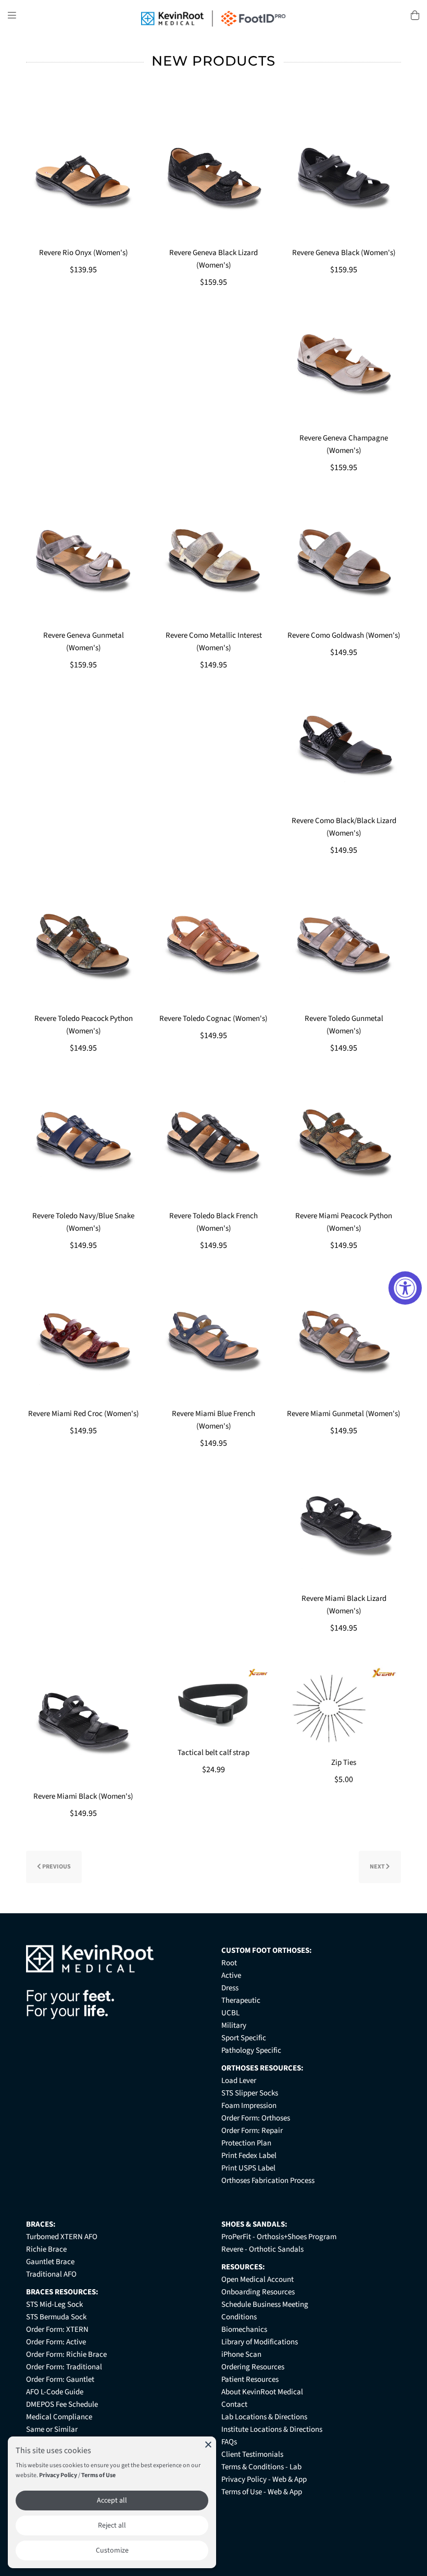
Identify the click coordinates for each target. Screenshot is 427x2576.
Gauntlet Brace (50, 2262)
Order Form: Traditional (64, 2367)
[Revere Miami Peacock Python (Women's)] (344, 1142)
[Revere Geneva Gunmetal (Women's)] (83, 561)
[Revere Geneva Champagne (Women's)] (344, 364)
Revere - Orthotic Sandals (262, 2249)
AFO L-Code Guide (55, 2392)
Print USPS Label (248, 2168)
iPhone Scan (241, 2354)
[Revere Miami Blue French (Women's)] (213, 1339)
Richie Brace (46, 2249)
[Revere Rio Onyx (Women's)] (83, 179)
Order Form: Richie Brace (66, 2354)
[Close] (208, 2444)
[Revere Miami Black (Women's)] (83, 1722)
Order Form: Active (56, 2342)
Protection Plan (246, 2143)
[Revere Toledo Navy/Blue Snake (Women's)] (83, 1142)
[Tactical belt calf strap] (213, 1700)
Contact (234, 2404)
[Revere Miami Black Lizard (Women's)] (344, 1525)
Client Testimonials (252, 2454)
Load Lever (239, 2081)
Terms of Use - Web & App (262, 2492)
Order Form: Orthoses (256, 2118)
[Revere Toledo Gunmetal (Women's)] (344, 944)
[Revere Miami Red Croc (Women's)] (83, 1339)
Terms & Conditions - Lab (261, 2467)
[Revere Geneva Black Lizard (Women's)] (213, 179)
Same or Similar (52, 2429)
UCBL (230, 2013)
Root (229, 1963)
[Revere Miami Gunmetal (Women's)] (344, 1339)
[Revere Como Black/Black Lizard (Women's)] (344, 747)
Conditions (239, 2317)
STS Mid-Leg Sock (54, 2304)
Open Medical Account (258, 2280)
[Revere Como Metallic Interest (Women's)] (213, 561)
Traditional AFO (51, 2274)
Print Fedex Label (249, 2156)
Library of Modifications (260, 2342)
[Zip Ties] (344, 1705)
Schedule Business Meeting (265, 2304)
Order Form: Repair (252, 2131)
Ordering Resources (253, 2367)
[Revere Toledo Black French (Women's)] (213, 1142)
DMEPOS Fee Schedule (62, 2404)
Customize (112, 2550)
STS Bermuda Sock (56, 2317)
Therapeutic (241, 2000)
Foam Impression (249, 2106)
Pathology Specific (251, 2050)
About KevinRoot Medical (262, 2392)
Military (234, 2025)
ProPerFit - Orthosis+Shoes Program (279, 2237)
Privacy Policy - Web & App (264, 2479)
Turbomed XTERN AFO (62, 2237)
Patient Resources (250, 2379)
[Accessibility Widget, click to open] (405, 1288)
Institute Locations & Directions (272, 2429)
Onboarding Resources (258, 2292)
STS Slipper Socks (250, 2093)
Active (231, 1975)
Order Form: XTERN (57, 2329)
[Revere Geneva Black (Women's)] (344, 179)
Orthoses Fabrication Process (268, 2181)
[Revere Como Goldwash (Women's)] (344, 561)
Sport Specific (244, 2038)
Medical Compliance (59, 2417)
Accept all (112, 2501)
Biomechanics (244, 2329)
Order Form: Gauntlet (60, 2379)
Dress (230, 1988)
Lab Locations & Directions (264, 2417)
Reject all (112, 2526)
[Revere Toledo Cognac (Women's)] (213, 944)
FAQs (229, 2442)
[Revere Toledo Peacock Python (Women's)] (83, 944)
